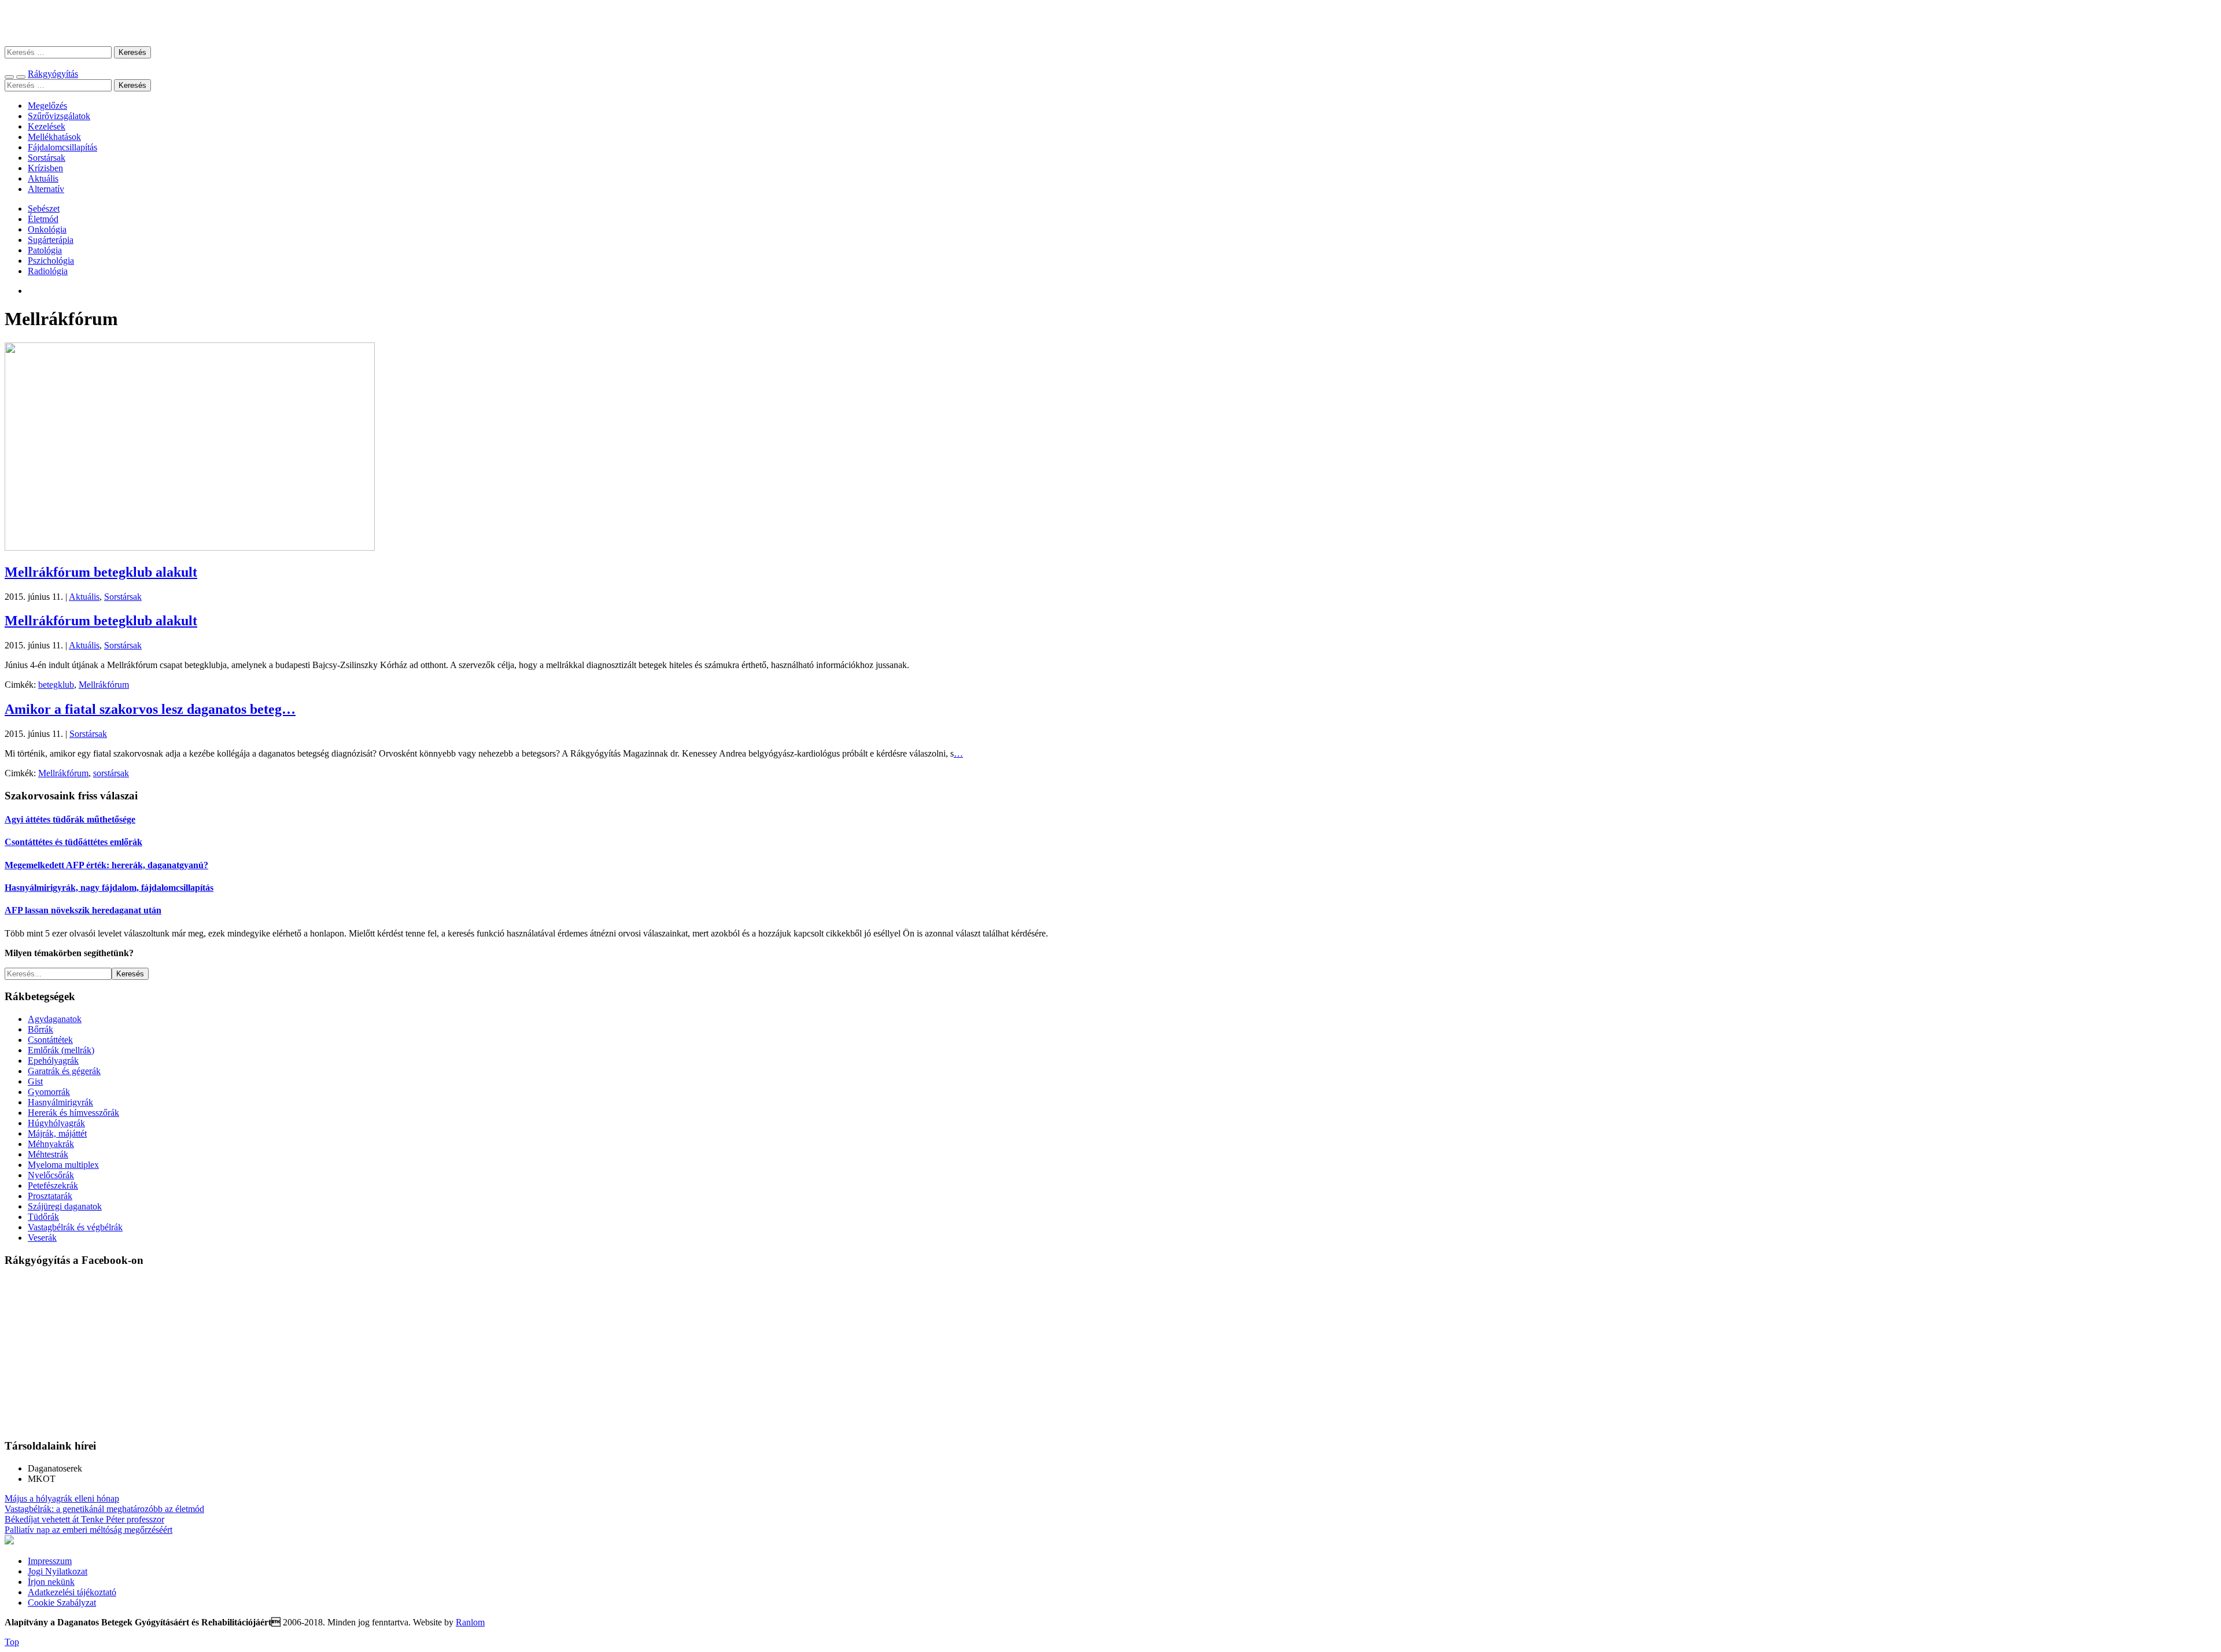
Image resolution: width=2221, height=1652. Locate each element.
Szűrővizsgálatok (59, 116)
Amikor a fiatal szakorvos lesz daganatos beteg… (150, 709)
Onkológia (47, 229)
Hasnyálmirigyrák (60, 1102)
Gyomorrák (49, 1092)
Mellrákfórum (104, 685)
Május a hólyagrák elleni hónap (62, 1498)
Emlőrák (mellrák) (61, 1050)
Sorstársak (47, 158)
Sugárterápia (51, 240)
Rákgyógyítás (1110, 23)
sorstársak (111, 773)
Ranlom (470, 1622)
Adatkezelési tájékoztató (72, 1592)
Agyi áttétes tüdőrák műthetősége (70, 819)
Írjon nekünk (51, 1582)
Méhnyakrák (51, 1144)
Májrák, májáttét (57, 1133)
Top (12, 1642)
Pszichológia (51, 261)
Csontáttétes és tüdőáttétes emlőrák (73, 842)
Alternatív (46, 189)
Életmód (43, 219)
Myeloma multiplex (63, 1165)
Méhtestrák (48, 1154)
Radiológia (48, 271)
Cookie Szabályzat (62, 1603)
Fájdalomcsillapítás (62, 147)
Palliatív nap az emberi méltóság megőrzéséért (88, 1530)
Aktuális (43, 178)
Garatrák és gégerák (64, 1071)
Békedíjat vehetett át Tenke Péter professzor (84, 1519)
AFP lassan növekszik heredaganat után (83, 910)
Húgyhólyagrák (56, 1123)
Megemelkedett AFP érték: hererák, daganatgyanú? (106, 865)
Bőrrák (40, 1029)
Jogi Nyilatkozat (58, 1571)
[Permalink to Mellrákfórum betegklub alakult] (190, 547)
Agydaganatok (55, 1019)
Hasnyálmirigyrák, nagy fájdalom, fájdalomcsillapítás (109, 888)
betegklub (56, 685)
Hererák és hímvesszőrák (73, 1113)
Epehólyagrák (53, 1061)
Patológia (45, 250)
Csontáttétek (50, 1040)
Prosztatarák (50, 1196)
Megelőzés (47, 106)
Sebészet (44, 209)
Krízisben (45, 168)
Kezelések (47, 126)
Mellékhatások (54, 137)
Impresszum (50, 1561)
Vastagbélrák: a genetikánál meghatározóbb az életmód (104, 1509)
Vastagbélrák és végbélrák (75, 1227)
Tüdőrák (43, 1217)
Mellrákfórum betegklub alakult (101, 572)
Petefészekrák (53, 1185)
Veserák (42, 1238)
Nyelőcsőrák (51, 1175)
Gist (35, 1081)
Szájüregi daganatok (65, 1206)
